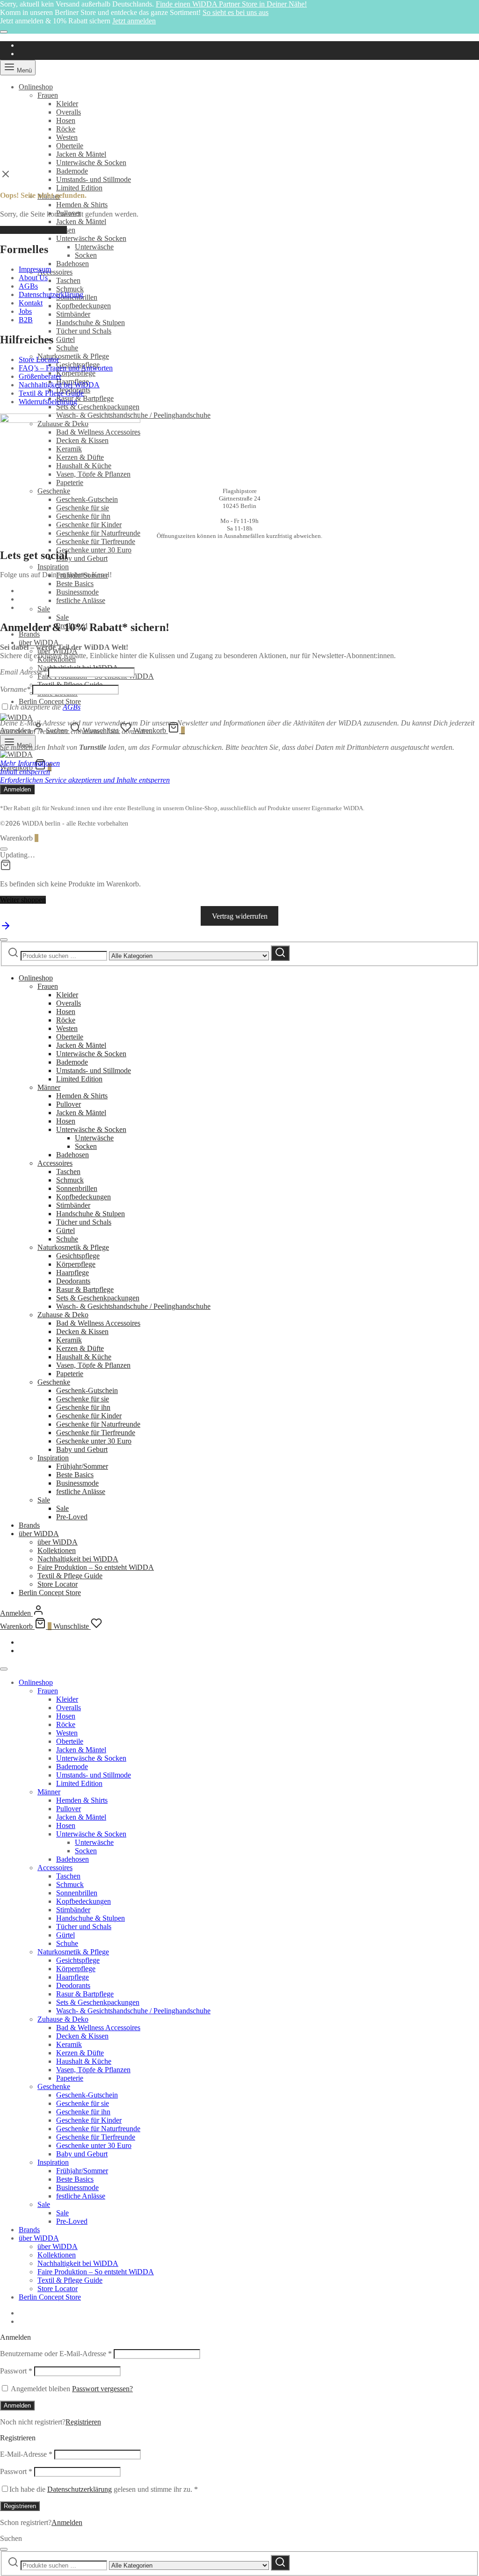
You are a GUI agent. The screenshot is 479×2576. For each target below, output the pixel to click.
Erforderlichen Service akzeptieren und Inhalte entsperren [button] (85, 780)
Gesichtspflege (78, 1256)
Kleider (67, 104)
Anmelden (17, 2405)
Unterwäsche (94, 247)
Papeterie (70, 1374)
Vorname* (15, 689)
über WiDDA (39, 642)
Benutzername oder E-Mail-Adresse (56, 2354)
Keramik (69, 1340)
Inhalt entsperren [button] (25, 772)
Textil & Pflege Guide (51, 393)
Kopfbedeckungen (83, 306)
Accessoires (55, 272)
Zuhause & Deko (63, 1315)
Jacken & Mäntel (81, 154)
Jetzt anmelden (134, 21)
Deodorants (73, 1281)
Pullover (69, 1104)
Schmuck (70, 289)
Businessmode (77, 592)
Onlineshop (36, 87)
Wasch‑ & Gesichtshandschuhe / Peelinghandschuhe (133, 1306)
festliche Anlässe (81, 600)
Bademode (72, 171)
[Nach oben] (6, 929)
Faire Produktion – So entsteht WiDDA (96, 1567)
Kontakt (31, 303)
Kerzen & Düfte (80, 1348)
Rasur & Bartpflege (85, 398)
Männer (49, 1087)
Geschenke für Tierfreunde (96, 541)
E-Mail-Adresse (26, 2454)
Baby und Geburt (82, 558)
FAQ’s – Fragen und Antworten (66, 368)
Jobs (25, 311)
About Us (33, 278)
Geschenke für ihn (83, 516)
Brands (29, 634)
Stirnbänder (73, 314)
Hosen (66, 120)
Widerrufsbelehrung (48, 402)
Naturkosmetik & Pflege (73, 356)
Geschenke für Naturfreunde (98, 533)
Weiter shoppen (23, 900)
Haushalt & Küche (84, 1357)
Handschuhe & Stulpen (91, 323)
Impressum (35, 269)
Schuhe (67, 348)
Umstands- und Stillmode (94, 179)
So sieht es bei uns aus (236, 12)
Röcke (66, 129)
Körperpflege (76, 373)
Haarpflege (73, 1273)
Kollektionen (57, 1550)
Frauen (48, 95)
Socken (86, 255)
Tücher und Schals (84, 331)
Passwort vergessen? (102, 2389)
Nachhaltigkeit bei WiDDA (59, 385)
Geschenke (54, 491)
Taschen (68, 280)
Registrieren (83, 2422)
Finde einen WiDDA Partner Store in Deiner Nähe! (231, 4)
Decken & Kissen (82, 1332)
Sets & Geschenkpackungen (98, 407)
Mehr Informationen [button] (30, 763)
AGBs (28, 286)
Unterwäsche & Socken (91, 163)
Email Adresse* (23, 672)
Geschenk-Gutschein (87, 499)
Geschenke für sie (83, 508)
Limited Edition (79, 188)
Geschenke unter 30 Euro (94, 550)
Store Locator (39, 359)
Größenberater (40, 376)
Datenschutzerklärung (51, 294)
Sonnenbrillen (77, 1188)
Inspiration (53, 567)
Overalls (69, 112)
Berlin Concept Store (50, 701)
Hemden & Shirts (82, 205)
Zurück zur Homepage (33, 230)
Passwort (16, 2371)
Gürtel (65, 339)
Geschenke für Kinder (89, 525)
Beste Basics (75, 584)
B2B (26, 320)
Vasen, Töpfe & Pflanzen (93, 1365)
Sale (44, 609)
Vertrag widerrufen (240, 916)
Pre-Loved (72, 1517)
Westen (67, 137)
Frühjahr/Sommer (82, 1466)
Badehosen (73, 264)
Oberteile (70, 146)
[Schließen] (4, 32)
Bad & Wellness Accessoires (98, 1323)
